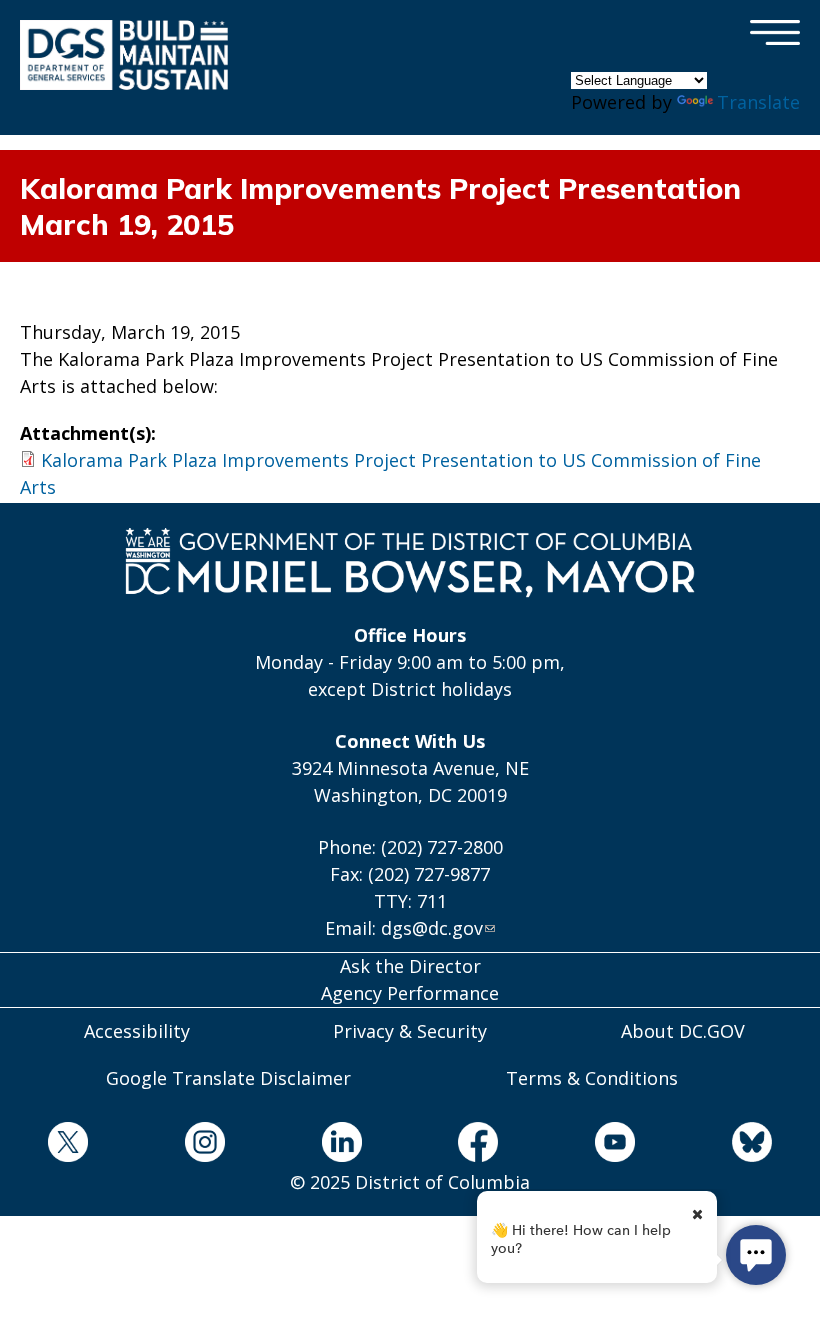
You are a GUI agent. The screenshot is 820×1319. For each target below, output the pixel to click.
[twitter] (68, 1145)
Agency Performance (410, 993)
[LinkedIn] (341, 1145)
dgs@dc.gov (432, 928)
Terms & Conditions (592, 1078)
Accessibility (137, 1031)
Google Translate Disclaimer (228, 1078)
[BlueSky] (751, 1145)
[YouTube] (615, 1145)
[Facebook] (478, 1145)
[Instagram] (205, 1145)
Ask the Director (410, 966)
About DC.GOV (683, 1031)
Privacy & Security (410, 1031)
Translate (758, 102)
